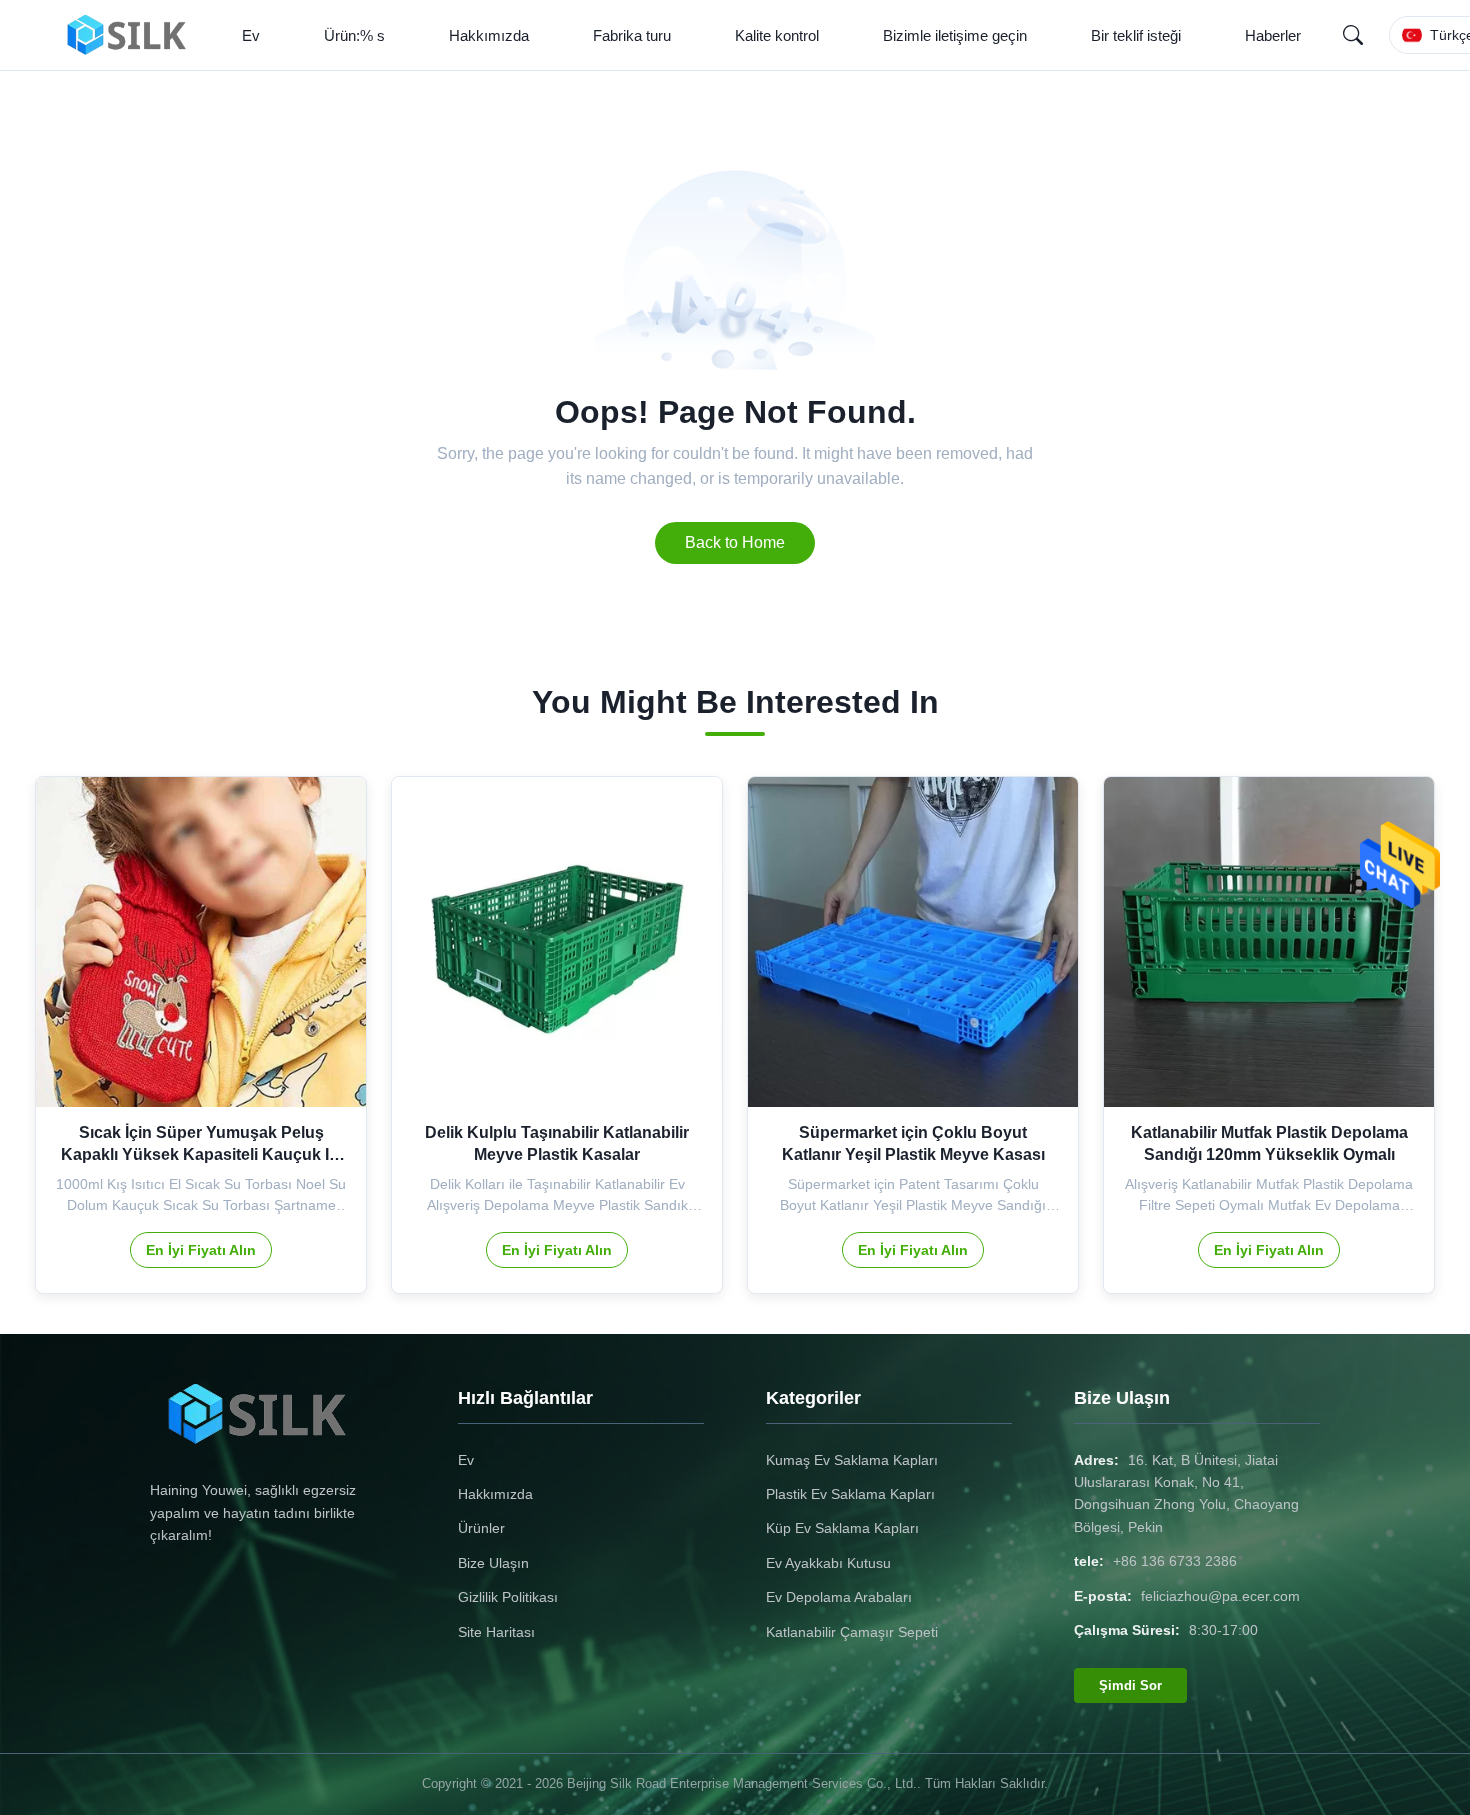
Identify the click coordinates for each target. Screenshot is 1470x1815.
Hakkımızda (489, 35)
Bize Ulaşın (493, 1563)
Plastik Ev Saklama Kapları (850, 1494)
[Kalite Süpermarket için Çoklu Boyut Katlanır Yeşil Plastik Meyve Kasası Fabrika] (913, 942)
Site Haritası (496, 1632)
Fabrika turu (632, 35)
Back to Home (735, 542)
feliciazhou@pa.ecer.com (1220, 1596)
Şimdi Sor (1130, 1685)
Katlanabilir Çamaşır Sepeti (852, 1632)
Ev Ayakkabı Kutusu (828, 1563)
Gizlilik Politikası (508, 1597)
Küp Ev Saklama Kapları (842, 1528)
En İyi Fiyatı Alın (201, 1250)
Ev (251, 35)
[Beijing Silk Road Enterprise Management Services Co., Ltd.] (132, 35)
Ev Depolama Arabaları (839, 1597)
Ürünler (481, 1528)
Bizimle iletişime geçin (955, 35)
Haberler (1273, 35)
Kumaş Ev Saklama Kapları (852, 1460)
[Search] (1353, 35)
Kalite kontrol (777, 35)
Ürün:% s (354, 35)
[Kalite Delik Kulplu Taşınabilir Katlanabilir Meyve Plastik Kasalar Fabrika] (557, 942)
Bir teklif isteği (1136, 35)
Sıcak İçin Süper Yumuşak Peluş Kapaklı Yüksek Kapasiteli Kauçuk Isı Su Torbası (201, 1155)
